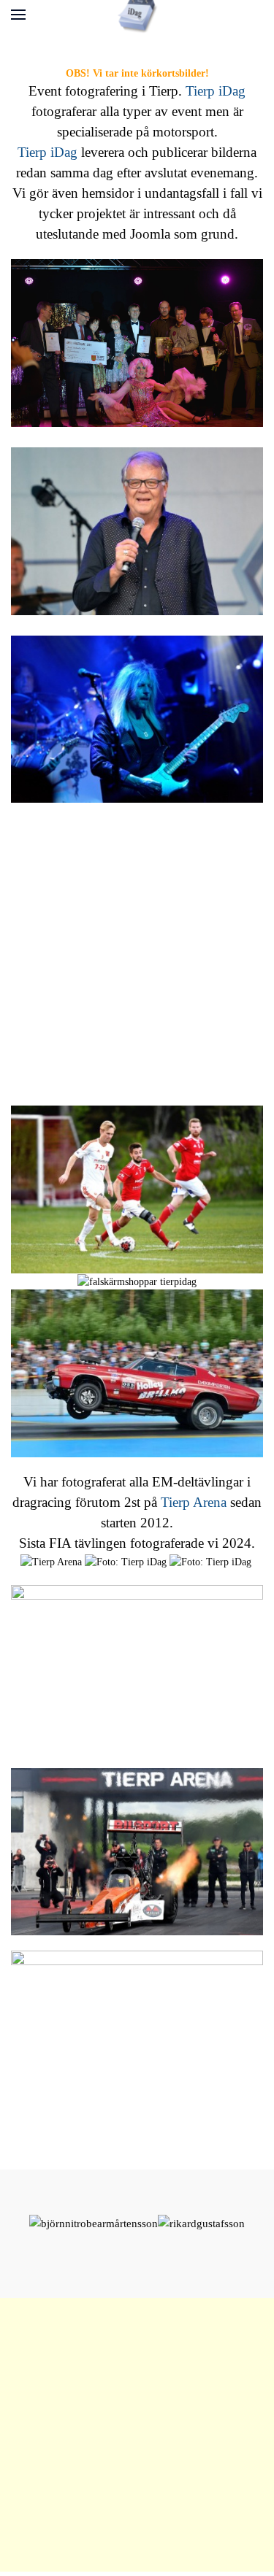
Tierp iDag (216, 91)
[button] (18, 15)
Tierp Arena (194, 1502)
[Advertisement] (137, 954)
